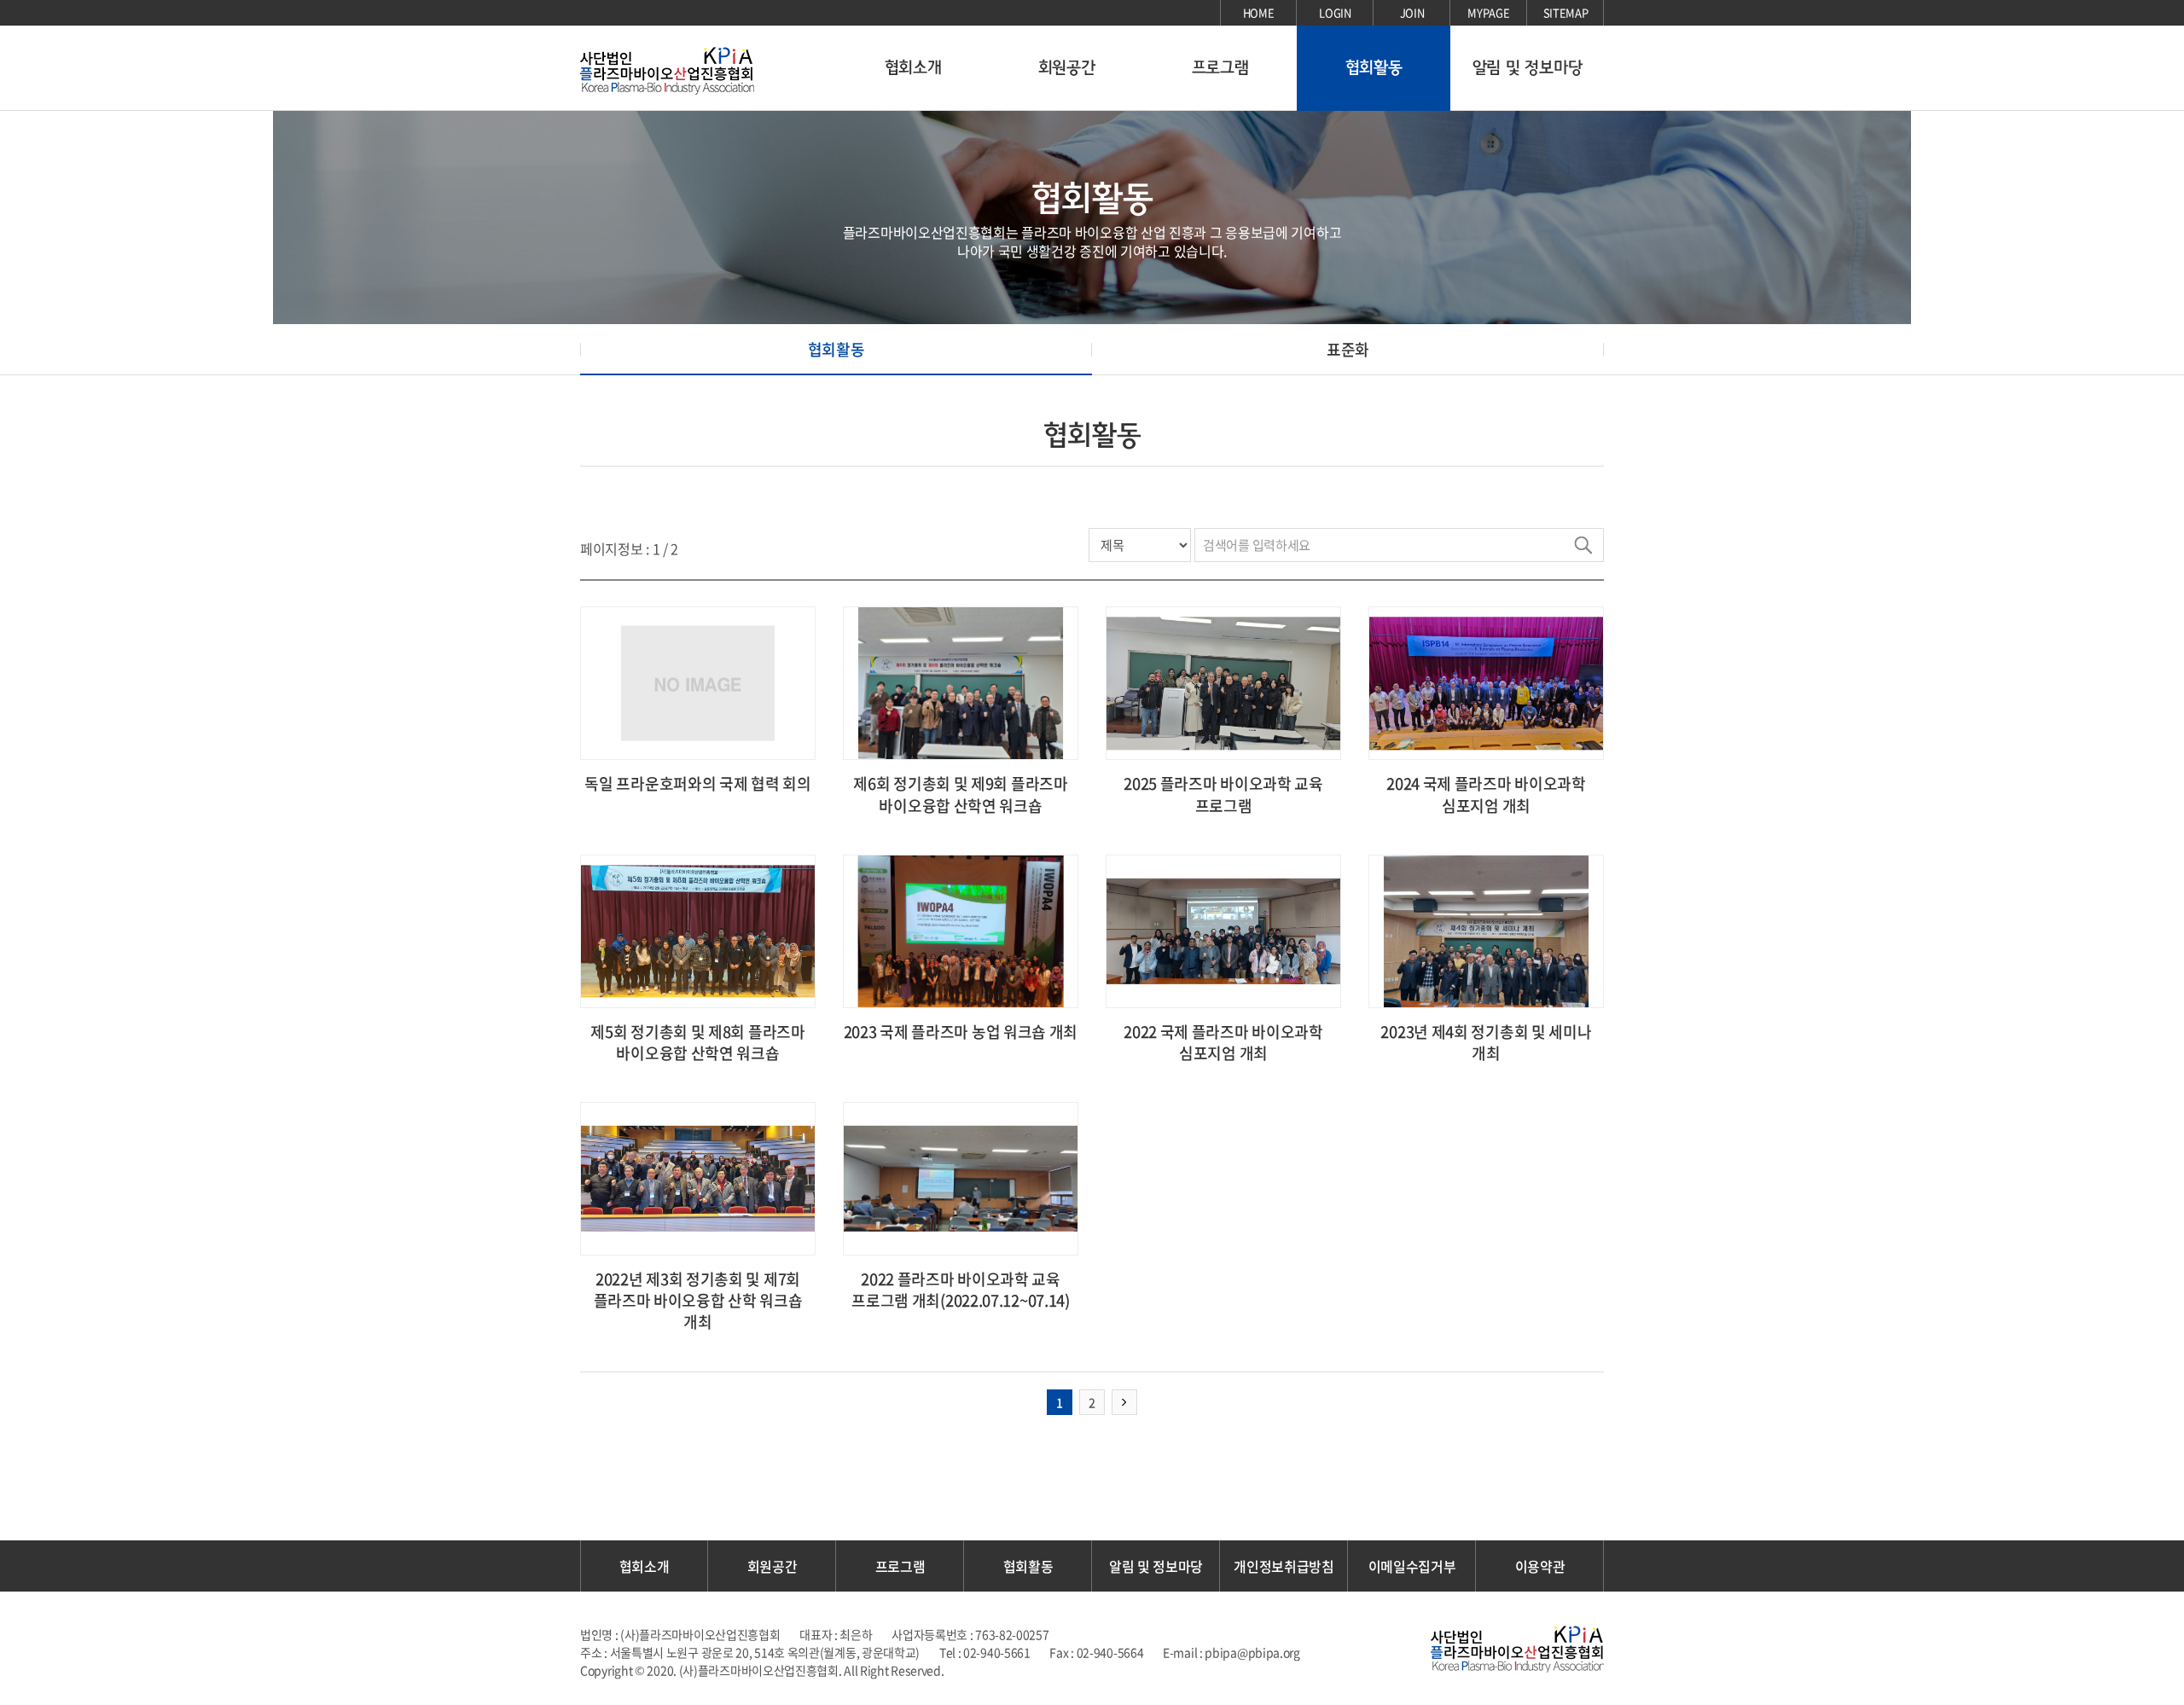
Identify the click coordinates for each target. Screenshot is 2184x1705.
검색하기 (1583, 545)
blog (1069, 1670)
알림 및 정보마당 (1528, 68)
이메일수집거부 (1412, 1566)
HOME (1259, 12)
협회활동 (1374, 68)
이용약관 (1540, 1566)
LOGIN (1335, 12)
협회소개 (913, 68)
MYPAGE (1488, 12)
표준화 (1348, 349)
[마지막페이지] (1124, 1402)
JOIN (1412, 12)
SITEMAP (1566, 12)
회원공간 (1067, 68)
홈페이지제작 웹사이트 (1002, 1670)
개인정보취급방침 (1284, 1566)
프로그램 (1220, 68)
